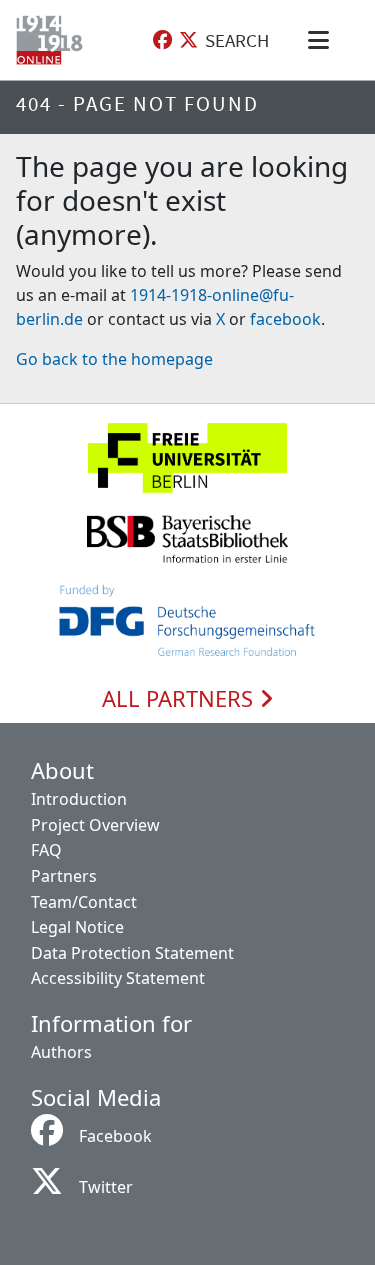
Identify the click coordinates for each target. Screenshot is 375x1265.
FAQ (46, 850)
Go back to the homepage (114, 359)
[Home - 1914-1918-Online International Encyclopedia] (53, 40)
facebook (285, 319)
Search (237, 40)
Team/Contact (84, 902)
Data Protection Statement (132, 953)
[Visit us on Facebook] (162, 40)
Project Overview (95, 825)
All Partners (180, 699)
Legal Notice (77, 927)
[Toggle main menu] (322, 40)
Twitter (106, 1187)
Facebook (115, 1136)
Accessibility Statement (118, 978)
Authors (61, 1052)
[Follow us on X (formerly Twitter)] (188, 40)
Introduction (79, 799)
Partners (64, 876)
